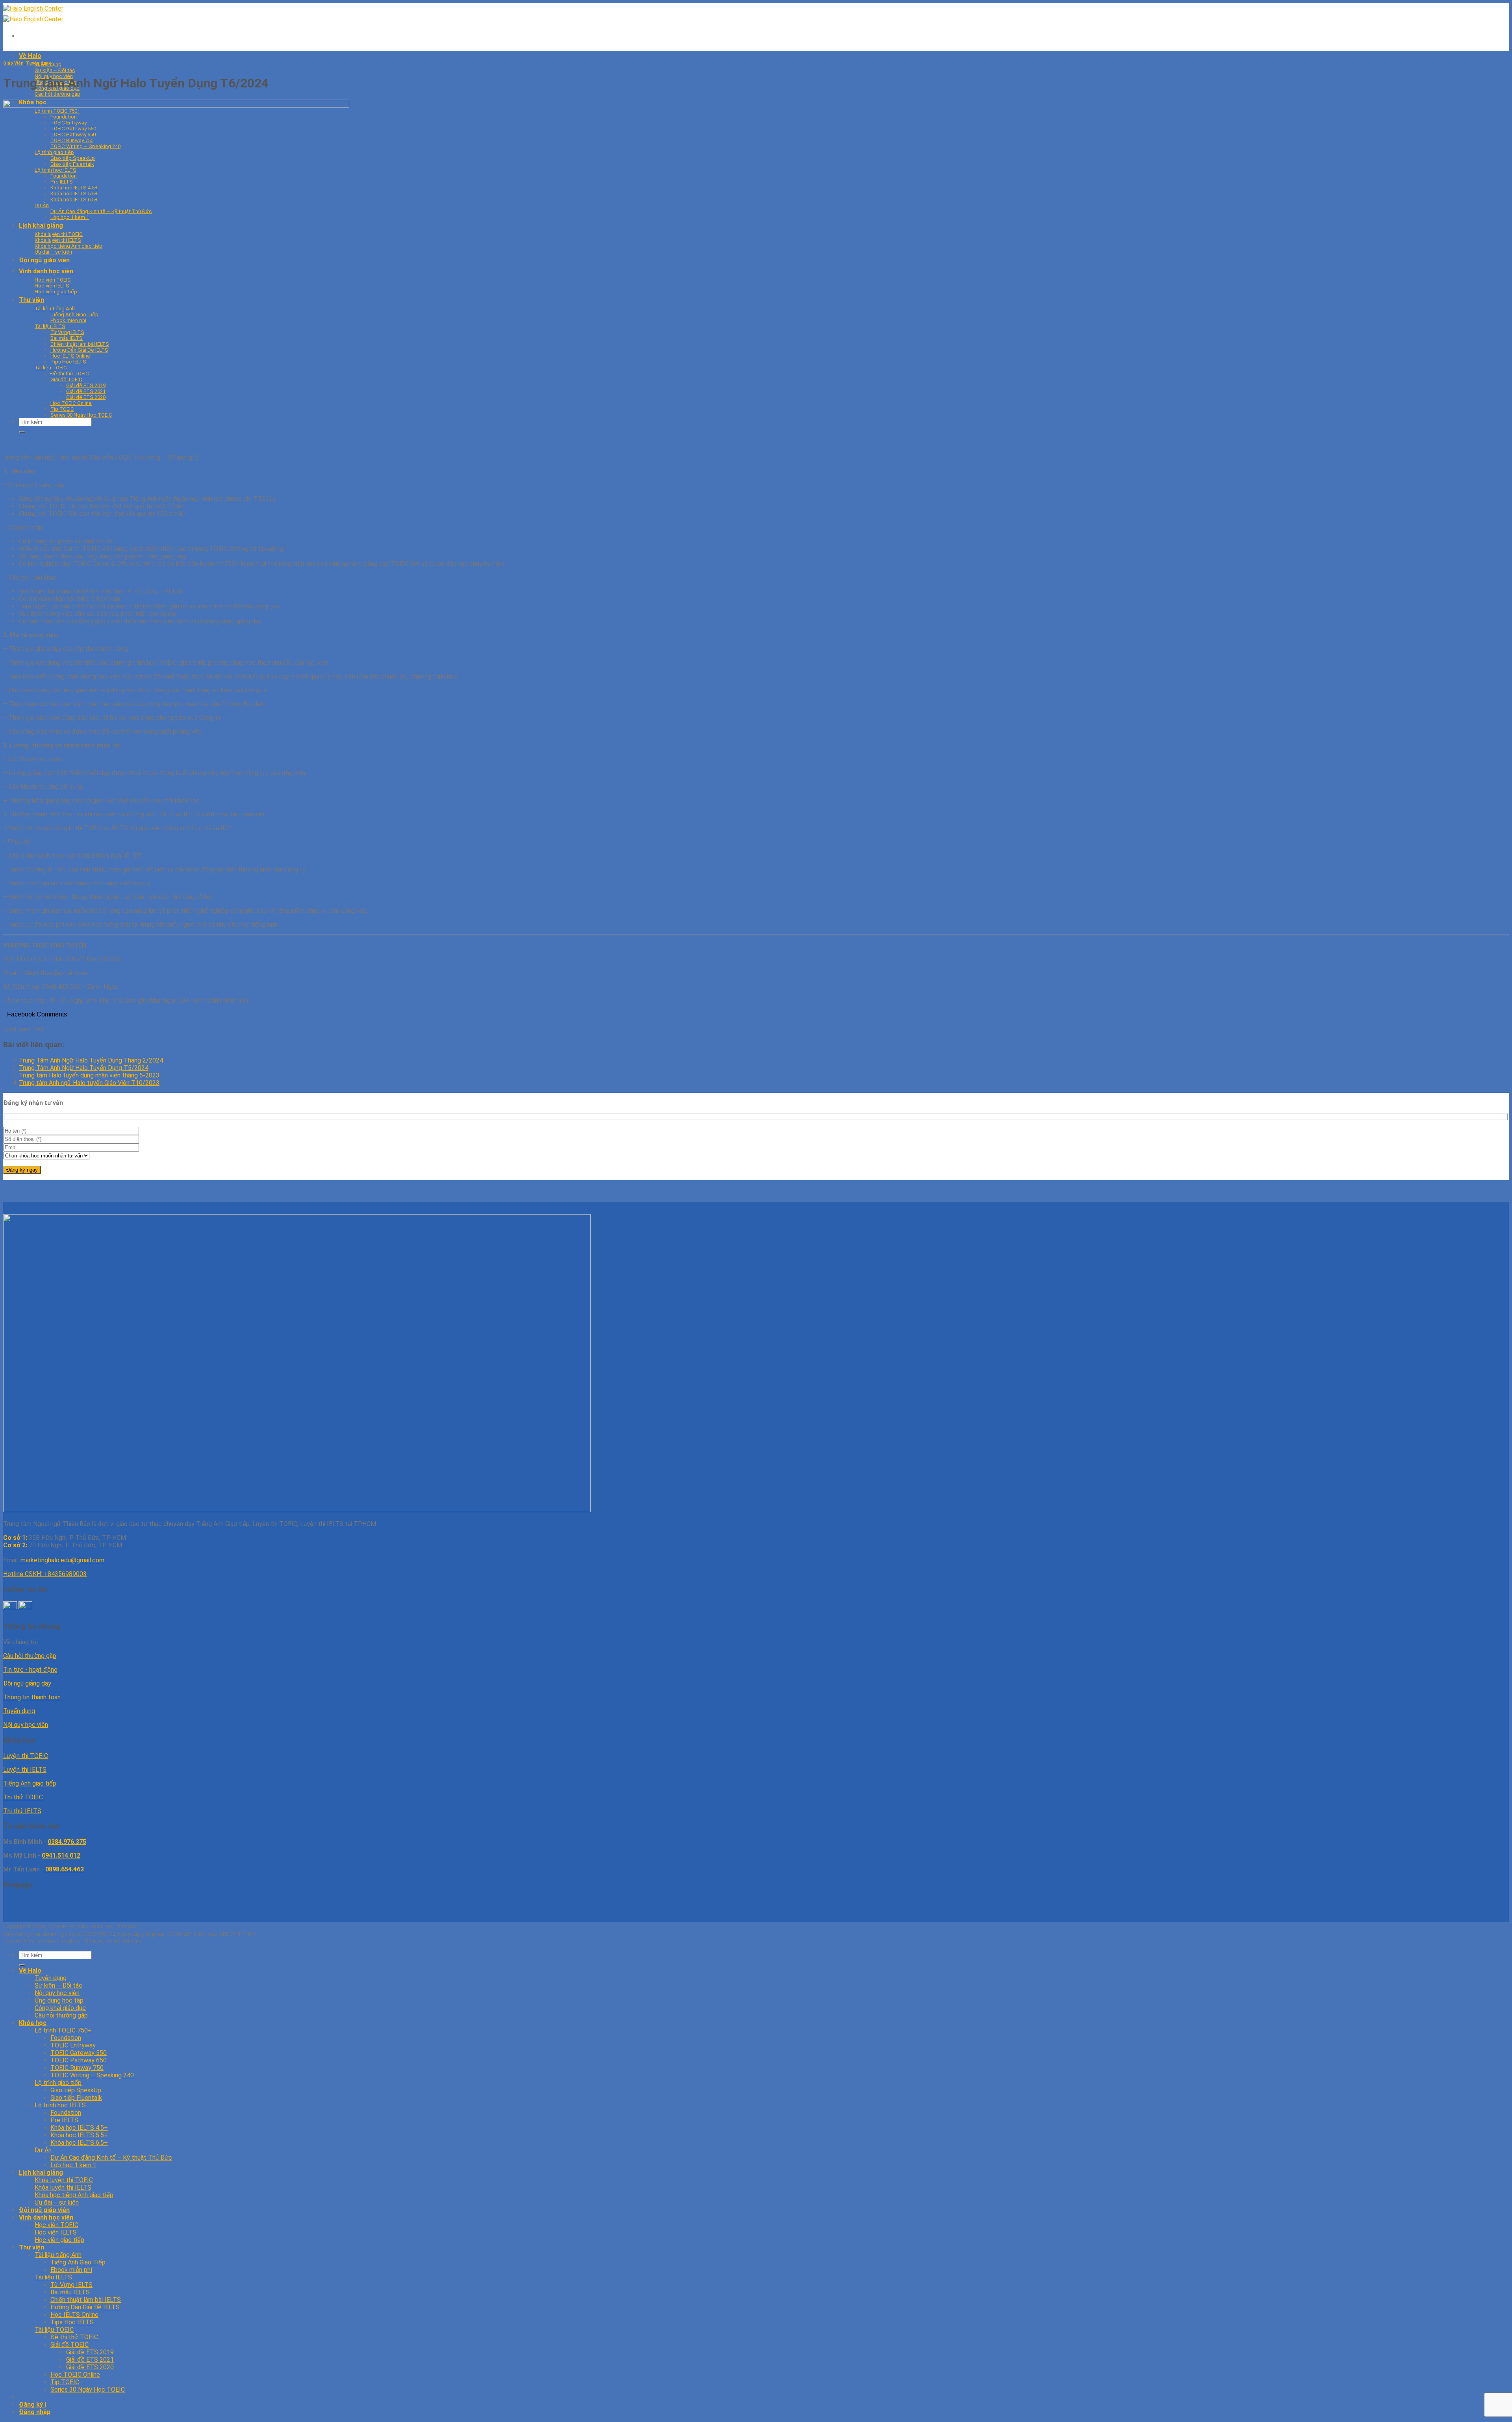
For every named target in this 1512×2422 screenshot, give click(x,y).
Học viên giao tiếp (59, 2240)
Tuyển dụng (39, 63)
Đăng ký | (32, 2404)
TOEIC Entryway (73, 2045)
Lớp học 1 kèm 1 (73, 2165)
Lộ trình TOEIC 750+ (63, 2030)
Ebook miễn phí (71, 2270)
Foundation (66, 2038)
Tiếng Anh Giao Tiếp (78, 2262)
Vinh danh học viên (46, 2217)
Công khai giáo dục (60, 2008)
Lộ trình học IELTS (60, 2105)
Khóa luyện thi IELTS (63, 2187)
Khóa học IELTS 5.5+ (79, 2135)
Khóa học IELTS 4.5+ (79, 2128)
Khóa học (33, 2023)
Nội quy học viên (26, 1725)
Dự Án (43, 2150)
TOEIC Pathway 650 (79, 2060)
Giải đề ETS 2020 (90, 2367)
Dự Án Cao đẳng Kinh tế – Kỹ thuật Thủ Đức (111, 2158)
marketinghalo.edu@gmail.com (62, 1560)
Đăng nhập (35, 2412)
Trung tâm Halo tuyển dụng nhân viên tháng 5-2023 (89, 1075)
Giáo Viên (13, 63)
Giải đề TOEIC (69, 2345)
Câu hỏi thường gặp (57, 94)
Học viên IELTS (56, 2232)
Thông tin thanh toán (32, 1697)
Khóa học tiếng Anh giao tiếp (74, 2195)
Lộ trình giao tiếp (58, 2083)
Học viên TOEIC (57, 2225)
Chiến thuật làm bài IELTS (86, 2300)
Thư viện (31, 2247)
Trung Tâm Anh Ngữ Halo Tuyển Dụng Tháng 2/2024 (91, 1060)
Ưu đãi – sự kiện (57, 2202)
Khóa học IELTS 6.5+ (79, 2143)
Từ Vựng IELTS (71, 2285)
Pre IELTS (64, 2120)
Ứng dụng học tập (59, 2000)
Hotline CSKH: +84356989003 (45, 1574)
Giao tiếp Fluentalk (76, 2098)
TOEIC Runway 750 (77, 2068)
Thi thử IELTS (22, 1811)
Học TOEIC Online (75, 2375)
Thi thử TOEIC (23, 1797)
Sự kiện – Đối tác (55, 70)
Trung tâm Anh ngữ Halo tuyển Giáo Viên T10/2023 (89, 1083)
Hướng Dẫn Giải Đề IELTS (85, 2307)
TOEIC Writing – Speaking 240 (92, 2075)
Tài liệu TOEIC (54, 2330)
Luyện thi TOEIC (26, 1756)
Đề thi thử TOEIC (74, 2337)
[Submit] (22, 1965)
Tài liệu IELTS (53, 2277)
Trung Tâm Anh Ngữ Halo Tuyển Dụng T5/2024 (84, 1068)
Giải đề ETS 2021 (90, 2360)
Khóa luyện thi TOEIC (64, 2180)
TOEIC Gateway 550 (79, 2053)
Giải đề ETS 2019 (90, 2352)
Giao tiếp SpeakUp (76, 2090)
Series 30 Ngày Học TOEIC (88, 2390)
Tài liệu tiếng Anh (58, 2255)
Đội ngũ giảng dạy (27, 1683)
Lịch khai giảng (41, 2173)
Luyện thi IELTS (25, 1770)
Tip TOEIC (65, 2382)
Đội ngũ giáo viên (44, 2210)
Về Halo (30, 56)
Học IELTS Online (74, 2315)
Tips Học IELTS (72, 2322)
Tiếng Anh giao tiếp (30, 1783)
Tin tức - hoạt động (30, 1670)
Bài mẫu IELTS (70, 2292)
